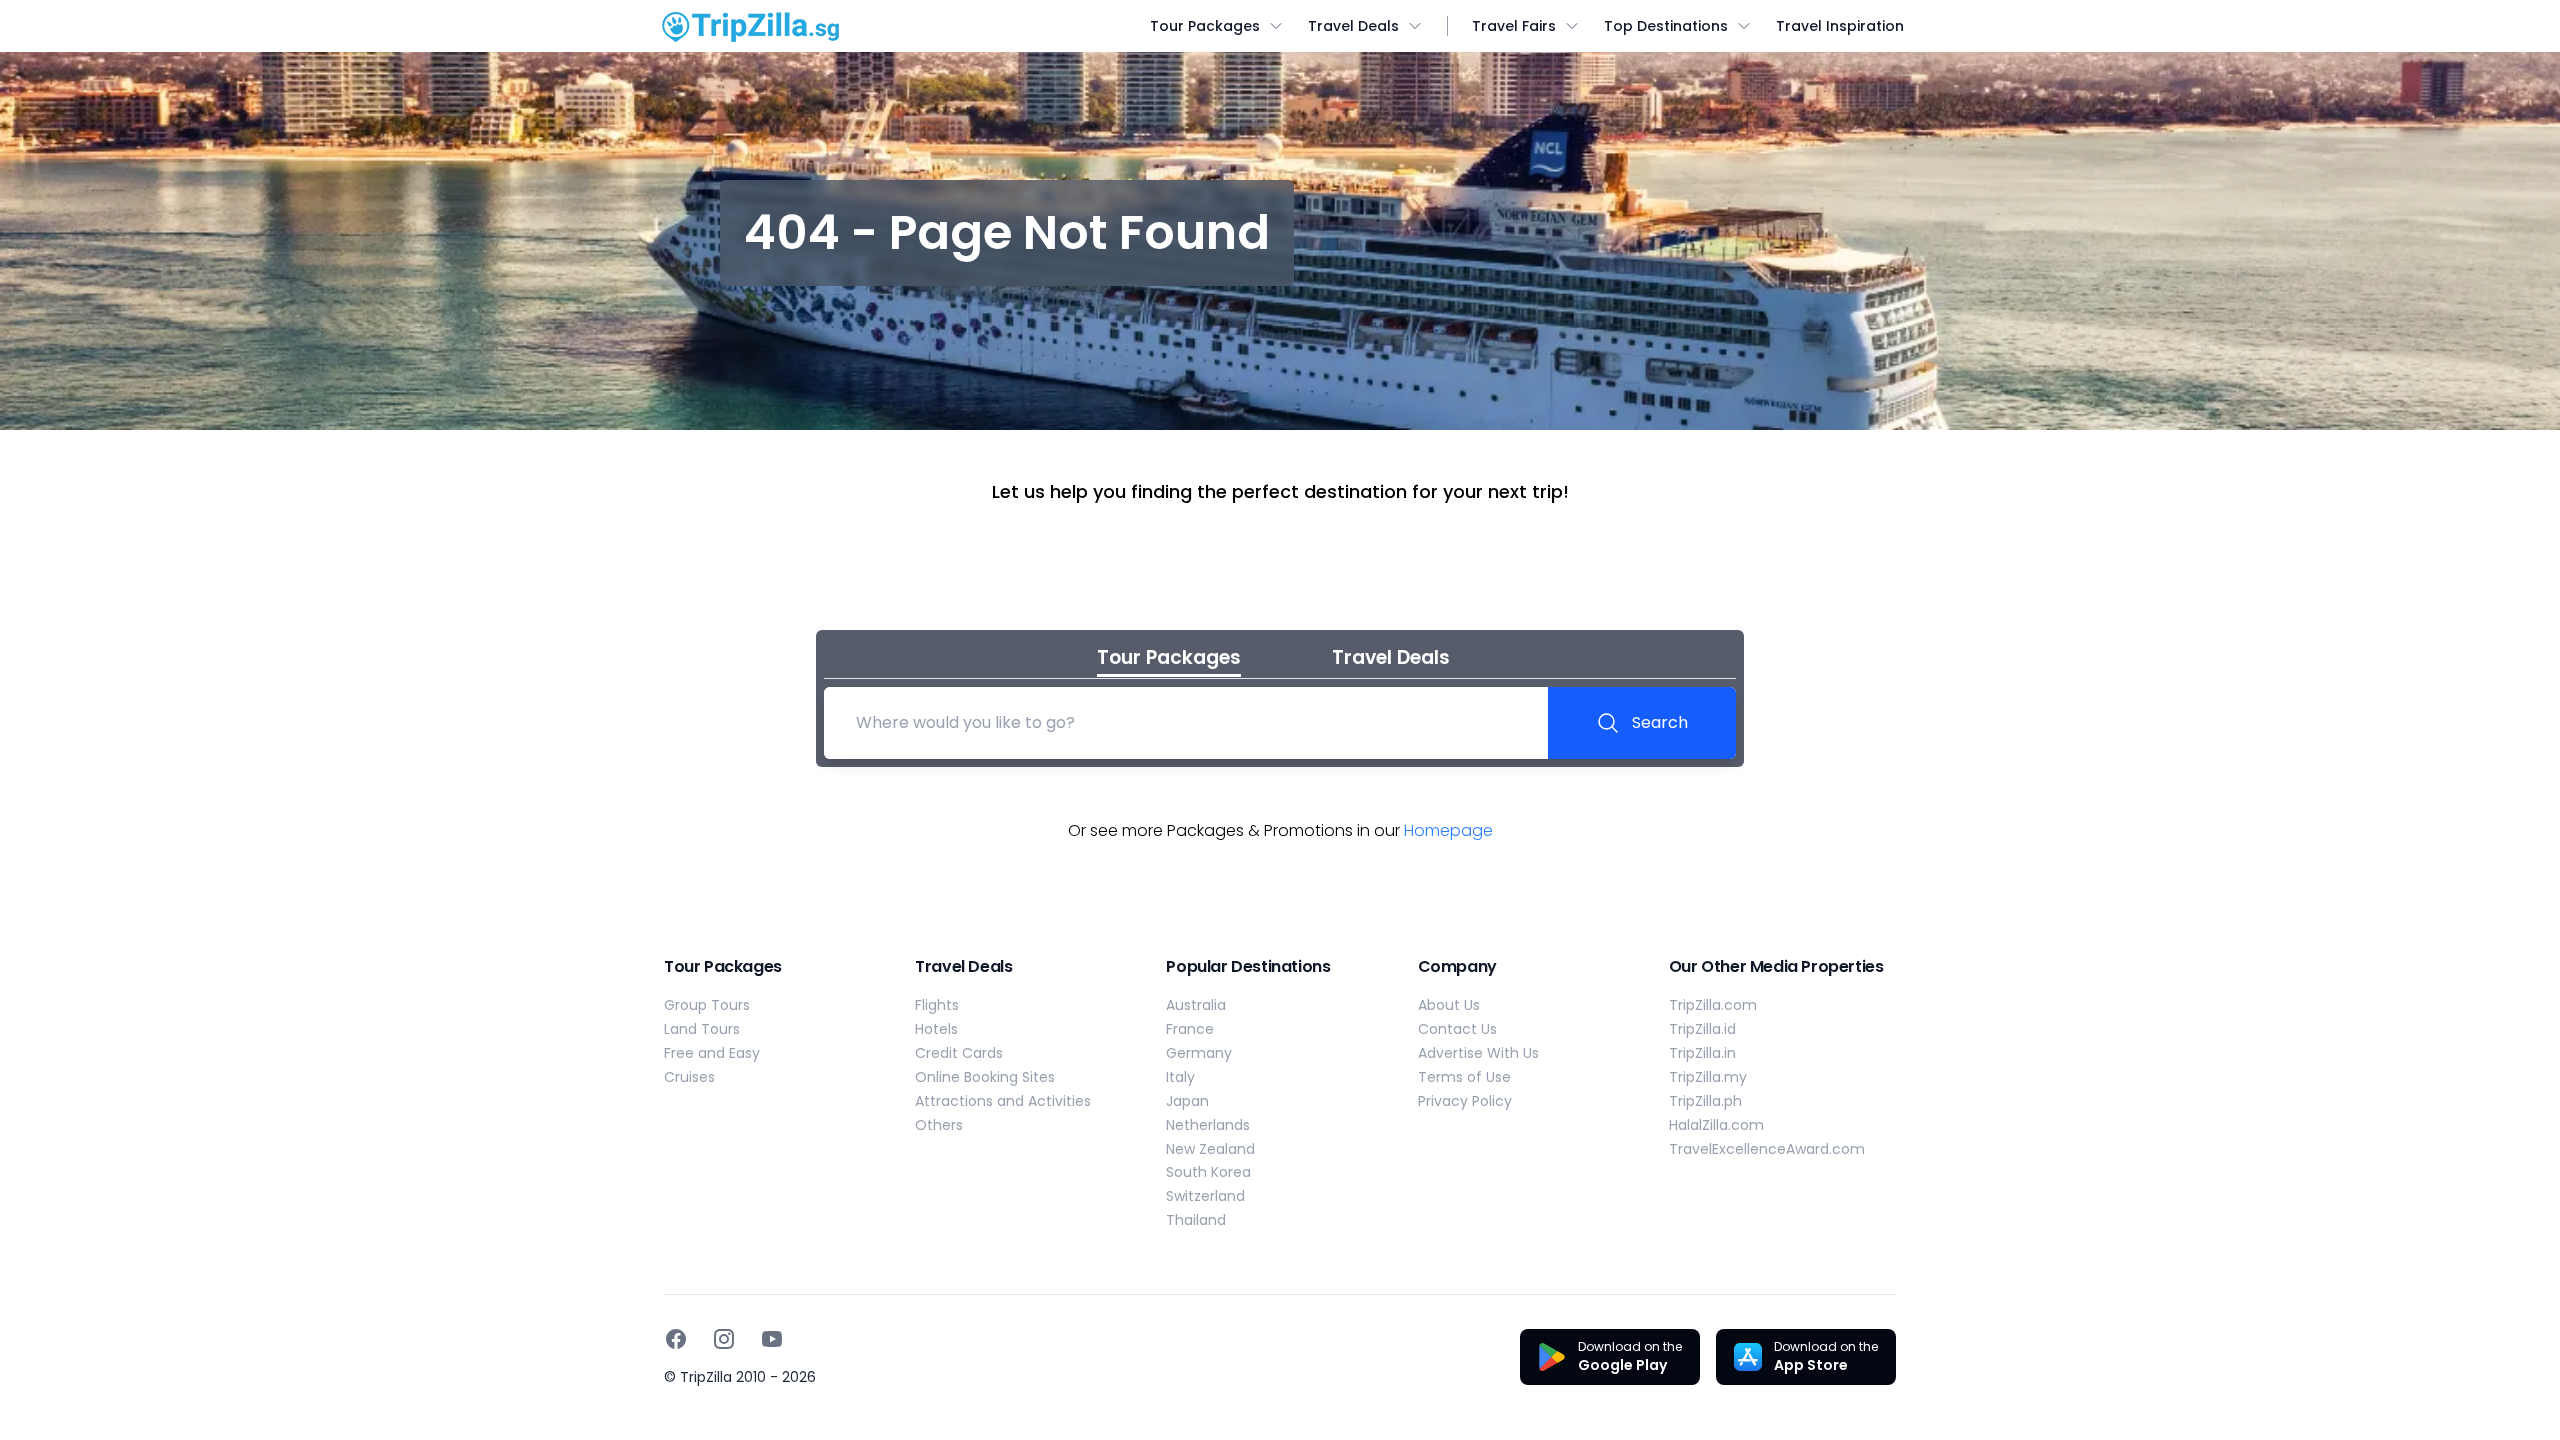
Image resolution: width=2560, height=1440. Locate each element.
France (1190, 1029)
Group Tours (707, 1005)
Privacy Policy (1465, 1101)
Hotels (936, 1029)
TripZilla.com (1713, 1005)
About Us (1449, 1005)
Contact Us (1457, 1029)
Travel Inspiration (1840, 26)
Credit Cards (959, 1053)
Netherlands (1208, 1125)
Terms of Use (1464, 1077)
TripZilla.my (1708, 1077)
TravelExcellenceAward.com (1767, 1149)
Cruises (689, 1077)
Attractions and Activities (1003, 1101)
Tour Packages (1205, 26)
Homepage (1448, 830)
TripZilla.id (1702, 1029)
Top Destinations (1666, 26)
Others (939, 1125)
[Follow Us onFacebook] (676, 1339)
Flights (937, 1005)
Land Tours (702, 1029)
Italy (1180, 1077)
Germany (1199, 1053)
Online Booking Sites (985, 1077)
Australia (1196, 1005)
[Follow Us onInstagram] (724, 1339)
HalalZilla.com (1716, 1125)
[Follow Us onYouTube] (772, 1339)
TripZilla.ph (1705, 1101)
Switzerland (1205, 1196)
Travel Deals (1353, 26)
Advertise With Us (1478, 1053)
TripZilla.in (1702, 1053)
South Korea (1208, 1172)
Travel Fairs (1514, 26)
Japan (1187, 1101)
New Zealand (1210, 1149)
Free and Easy (712, 1053)
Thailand (1196, 1220)
